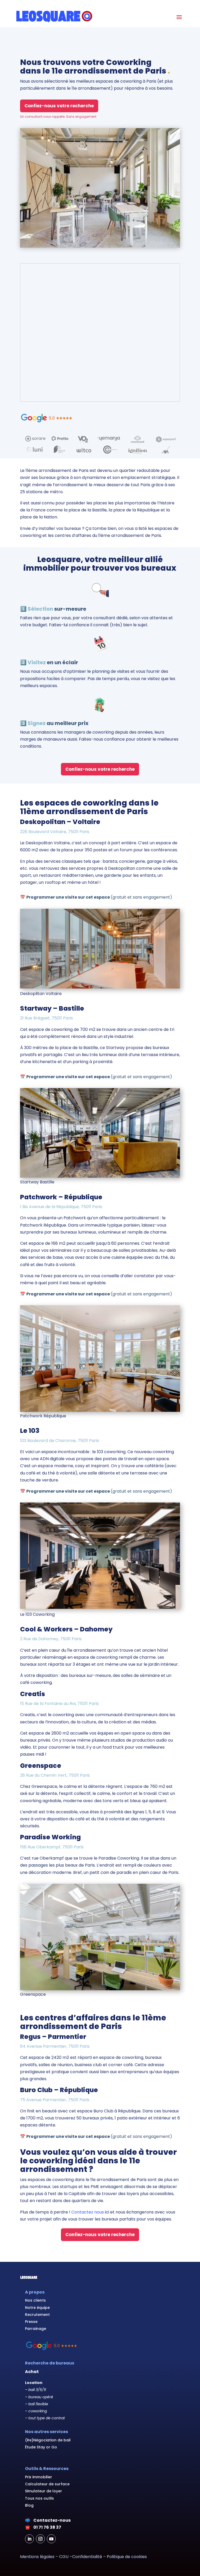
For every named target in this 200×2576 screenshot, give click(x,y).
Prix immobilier (39, 2477)
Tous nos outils (39, 2498)
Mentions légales (37, 2557)
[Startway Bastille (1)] (100, 1176)
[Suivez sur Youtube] (51, 2539)
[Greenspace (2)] (100, 1989)
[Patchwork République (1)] (100, 1410)
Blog (29, 2505)
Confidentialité (87, 2557)
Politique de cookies (127, 2557)
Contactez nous (88, 2212)
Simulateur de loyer (43, 2491)
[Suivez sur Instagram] (40, 2539)
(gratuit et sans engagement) (99, 897)
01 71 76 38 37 (47, 2527)
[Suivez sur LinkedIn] (29, 2539)
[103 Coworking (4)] (100, 1607)
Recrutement (37, 2315)
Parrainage (36, 2329)
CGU (64, 2557)
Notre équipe (37, 2308)
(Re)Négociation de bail (48, 2440)
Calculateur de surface (47, 2484)
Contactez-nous (52, 2520)
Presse (31, 2322)
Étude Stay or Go (41, 2447)
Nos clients (35, 2300)
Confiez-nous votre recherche (59, 106)
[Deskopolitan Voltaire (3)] (100, 987)
